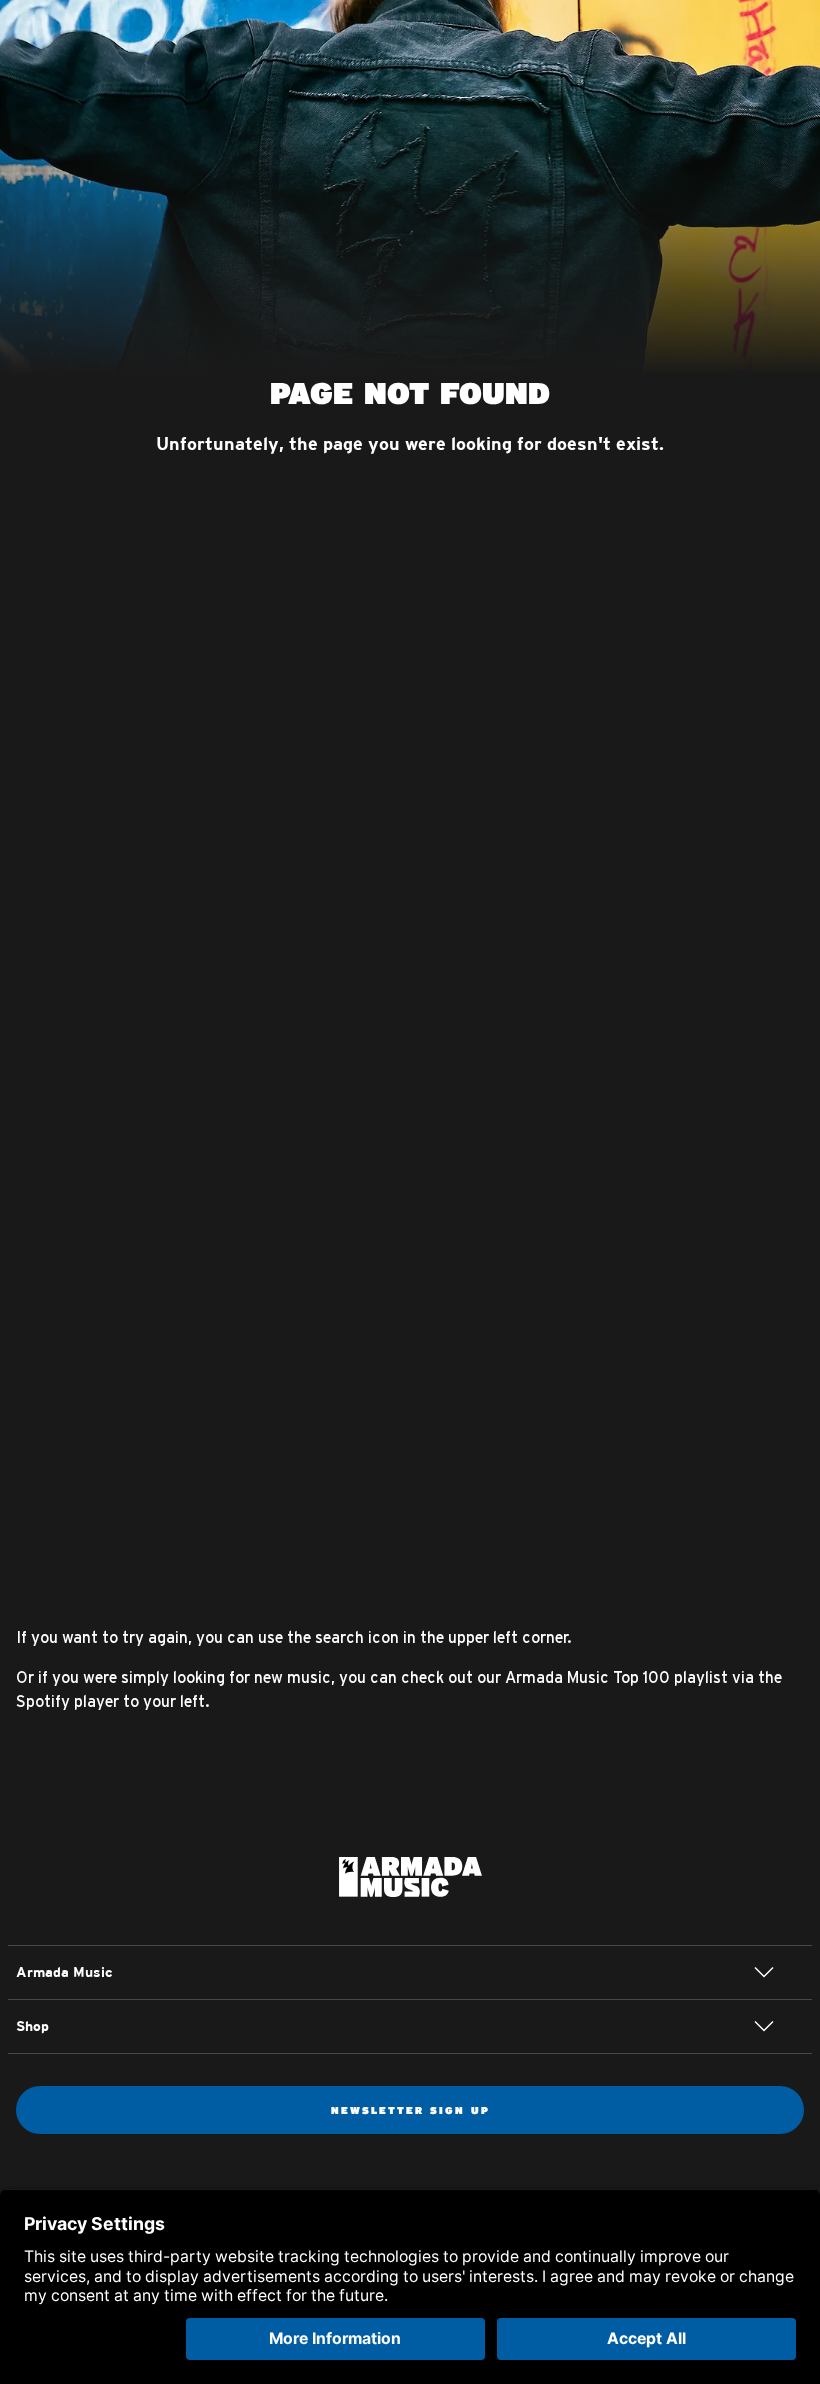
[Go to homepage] (410, 1875)
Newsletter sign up (410, 2110)
